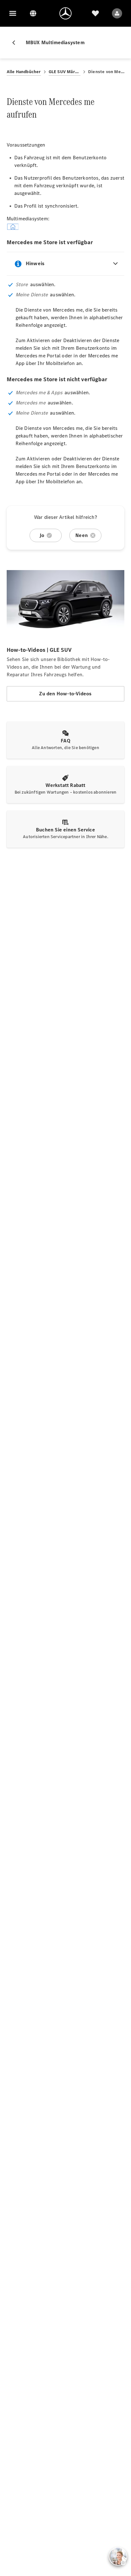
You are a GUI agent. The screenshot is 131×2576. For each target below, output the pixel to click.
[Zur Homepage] (65, 13)
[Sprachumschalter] (33, 13)
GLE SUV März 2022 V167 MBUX (65, 72)
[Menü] (13, 13)
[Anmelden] (117, 13)
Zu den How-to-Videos (65, 694)
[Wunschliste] (95, 13)
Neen (82, 535)
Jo (42, 535)
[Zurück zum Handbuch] (16, 43)
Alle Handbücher (24, 72)
